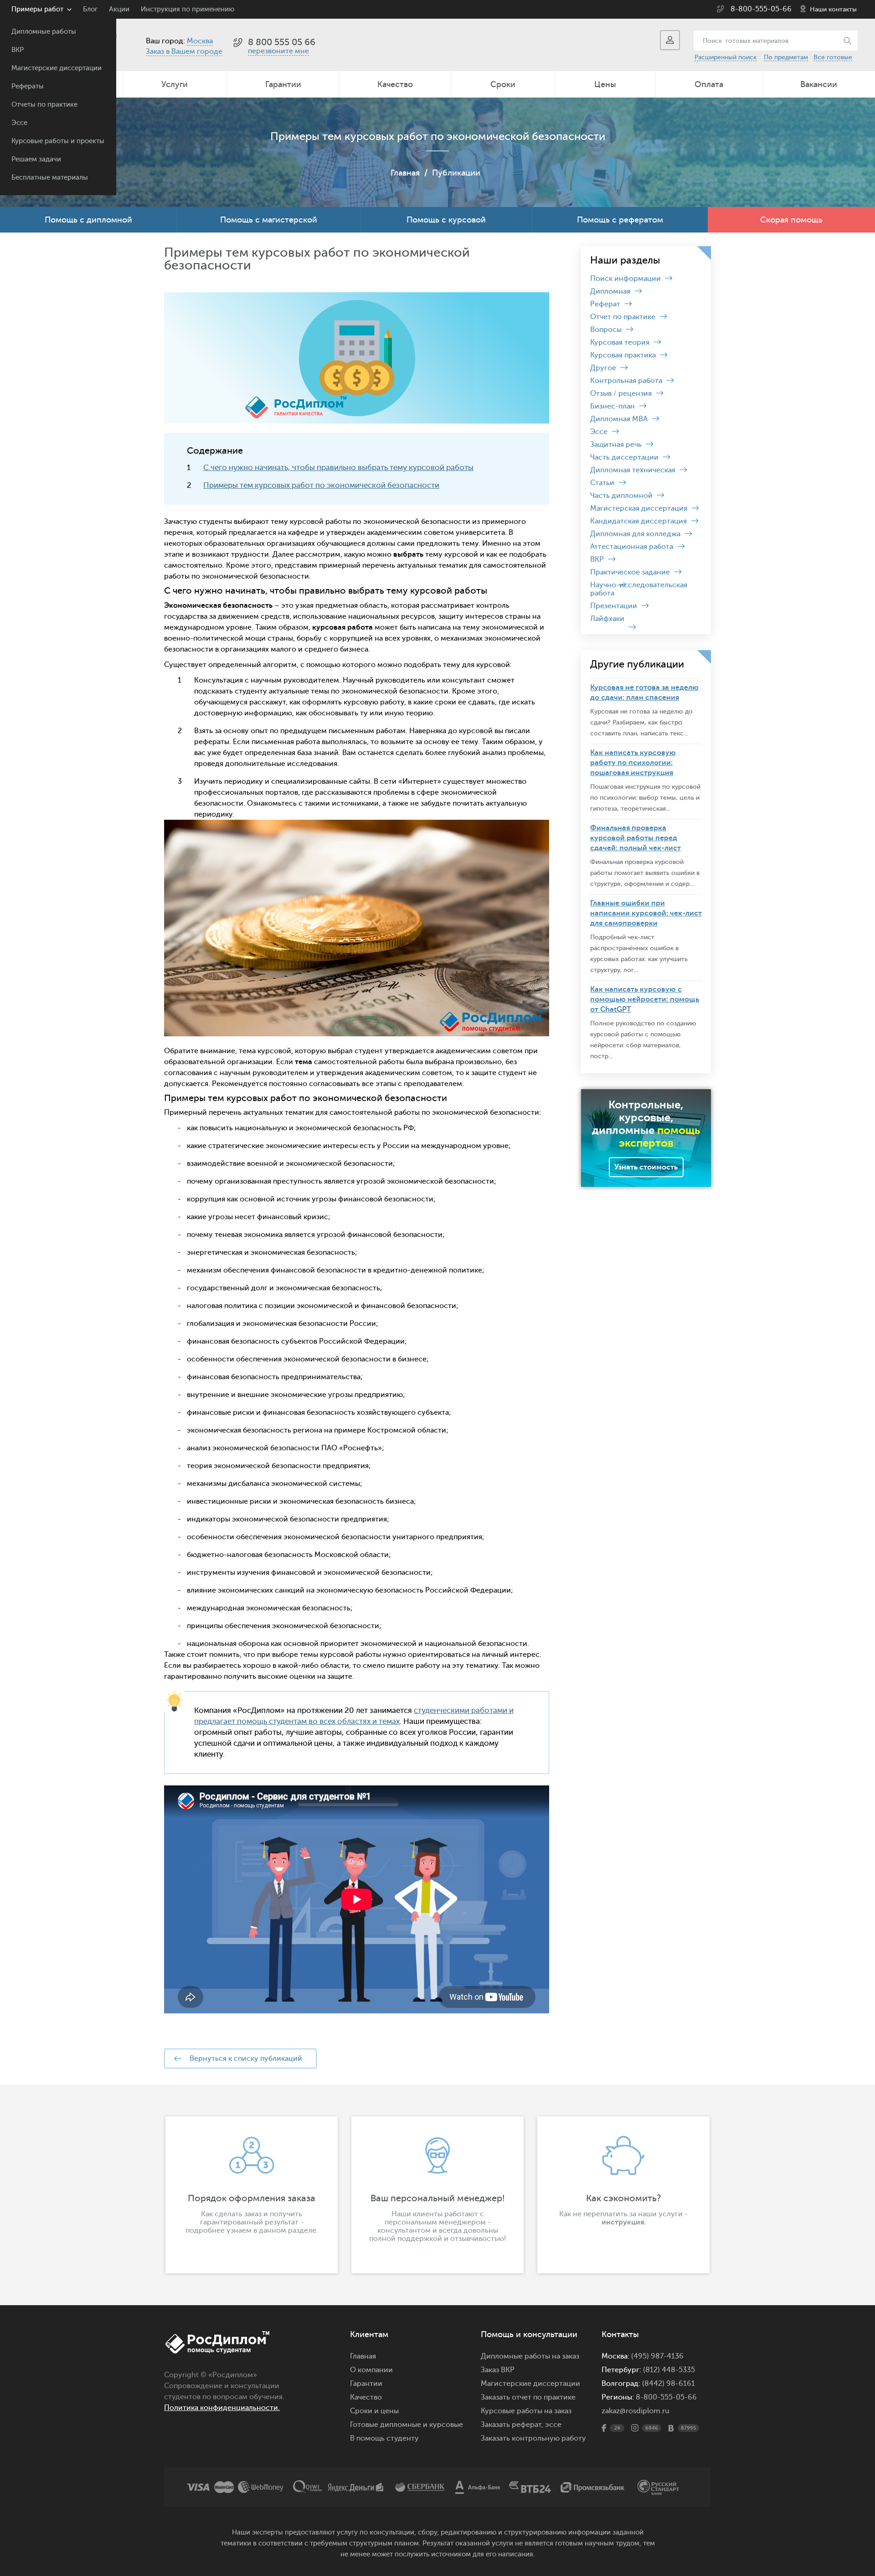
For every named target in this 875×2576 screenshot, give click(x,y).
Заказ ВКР (498, 2370)
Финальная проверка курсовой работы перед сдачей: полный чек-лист (636, 838)
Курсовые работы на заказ (526, 2411)
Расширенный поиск (726, 57)
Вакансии (819, 84)
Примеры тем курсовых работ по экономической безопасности (321, 485)
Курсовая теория (620, 342)
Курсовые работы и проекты (58, 141)
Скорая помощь (791, 220)
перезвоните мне (278, 51)
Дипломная (610, 291)
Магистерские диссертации (57, 68)
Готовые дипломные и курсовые (407, 2425)
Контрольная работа (626, 381)
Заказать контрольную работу (533, 2438)
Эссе (19, 123)
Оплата (709, 84)
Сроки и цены (374, 2411)
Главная (405, 173)
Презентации (614, 606)
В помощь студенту (384, 2438)
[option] (252, 2195)
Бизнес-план (612, 406)
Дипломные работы (44, 32)
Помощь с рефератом (620, 220)
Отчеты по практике (44, 105)
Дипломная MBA (619, 419)
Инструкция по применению (188, 9)
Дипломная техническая (633, 470)
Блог (90, 9)
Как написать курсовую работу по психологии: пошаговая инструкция (633, 763)
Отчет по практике (623, 317)
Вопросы (606, 330)
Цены (605, 84)
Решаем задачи (36, 159)
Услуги (175, 84)
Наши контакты (833, 9)
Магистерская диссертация (639, 508)
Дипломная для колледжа (635, 534)
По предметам (786, 57)
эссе (553, 2425)
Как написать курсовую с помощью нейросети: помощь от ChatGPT (645, 999)
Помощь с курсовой (446, 220)
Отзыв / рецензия (621, 393)
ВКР (18, 50)
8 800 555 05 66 (282, 42)
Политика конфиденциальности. (222, 2408)
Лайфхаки (607, 619)
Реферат (605, 304)
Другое (603, 368)
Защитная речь (616, 445)
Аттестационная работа (632, 547)
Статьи (602, 483)
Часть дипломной (621, 496)
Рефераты (28, 86)
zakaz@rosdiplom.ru (636, 2411)
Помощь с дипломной (88, 220)
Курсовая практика (623, 355)
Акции (119, 9)
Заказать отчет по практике (528, 2397)
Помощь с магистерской (269, 220)
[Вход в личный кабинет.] (670, 40)
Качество (395, 84)
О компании (371, 2370)
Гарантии (283, 84)
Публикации (456, 173)
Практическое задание (630, 572)
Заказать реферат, (512, 2425)
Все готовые (833, 57)
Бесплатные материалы (50, 178)
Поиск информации (625, 279)
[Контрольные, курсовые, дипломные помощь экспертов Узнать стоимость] (646, 1093)
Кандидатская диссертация (638, 521)
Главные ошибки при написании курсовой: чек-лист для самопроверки (646, 913)
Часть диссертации (624, 457)
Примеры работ (37, 9)
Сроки (503, 84)
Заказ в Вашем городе (184, 52)
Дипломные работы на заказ (530, 2356)
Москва (200, 41)
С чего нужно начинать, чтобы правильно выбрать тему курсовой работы (338, 468)
